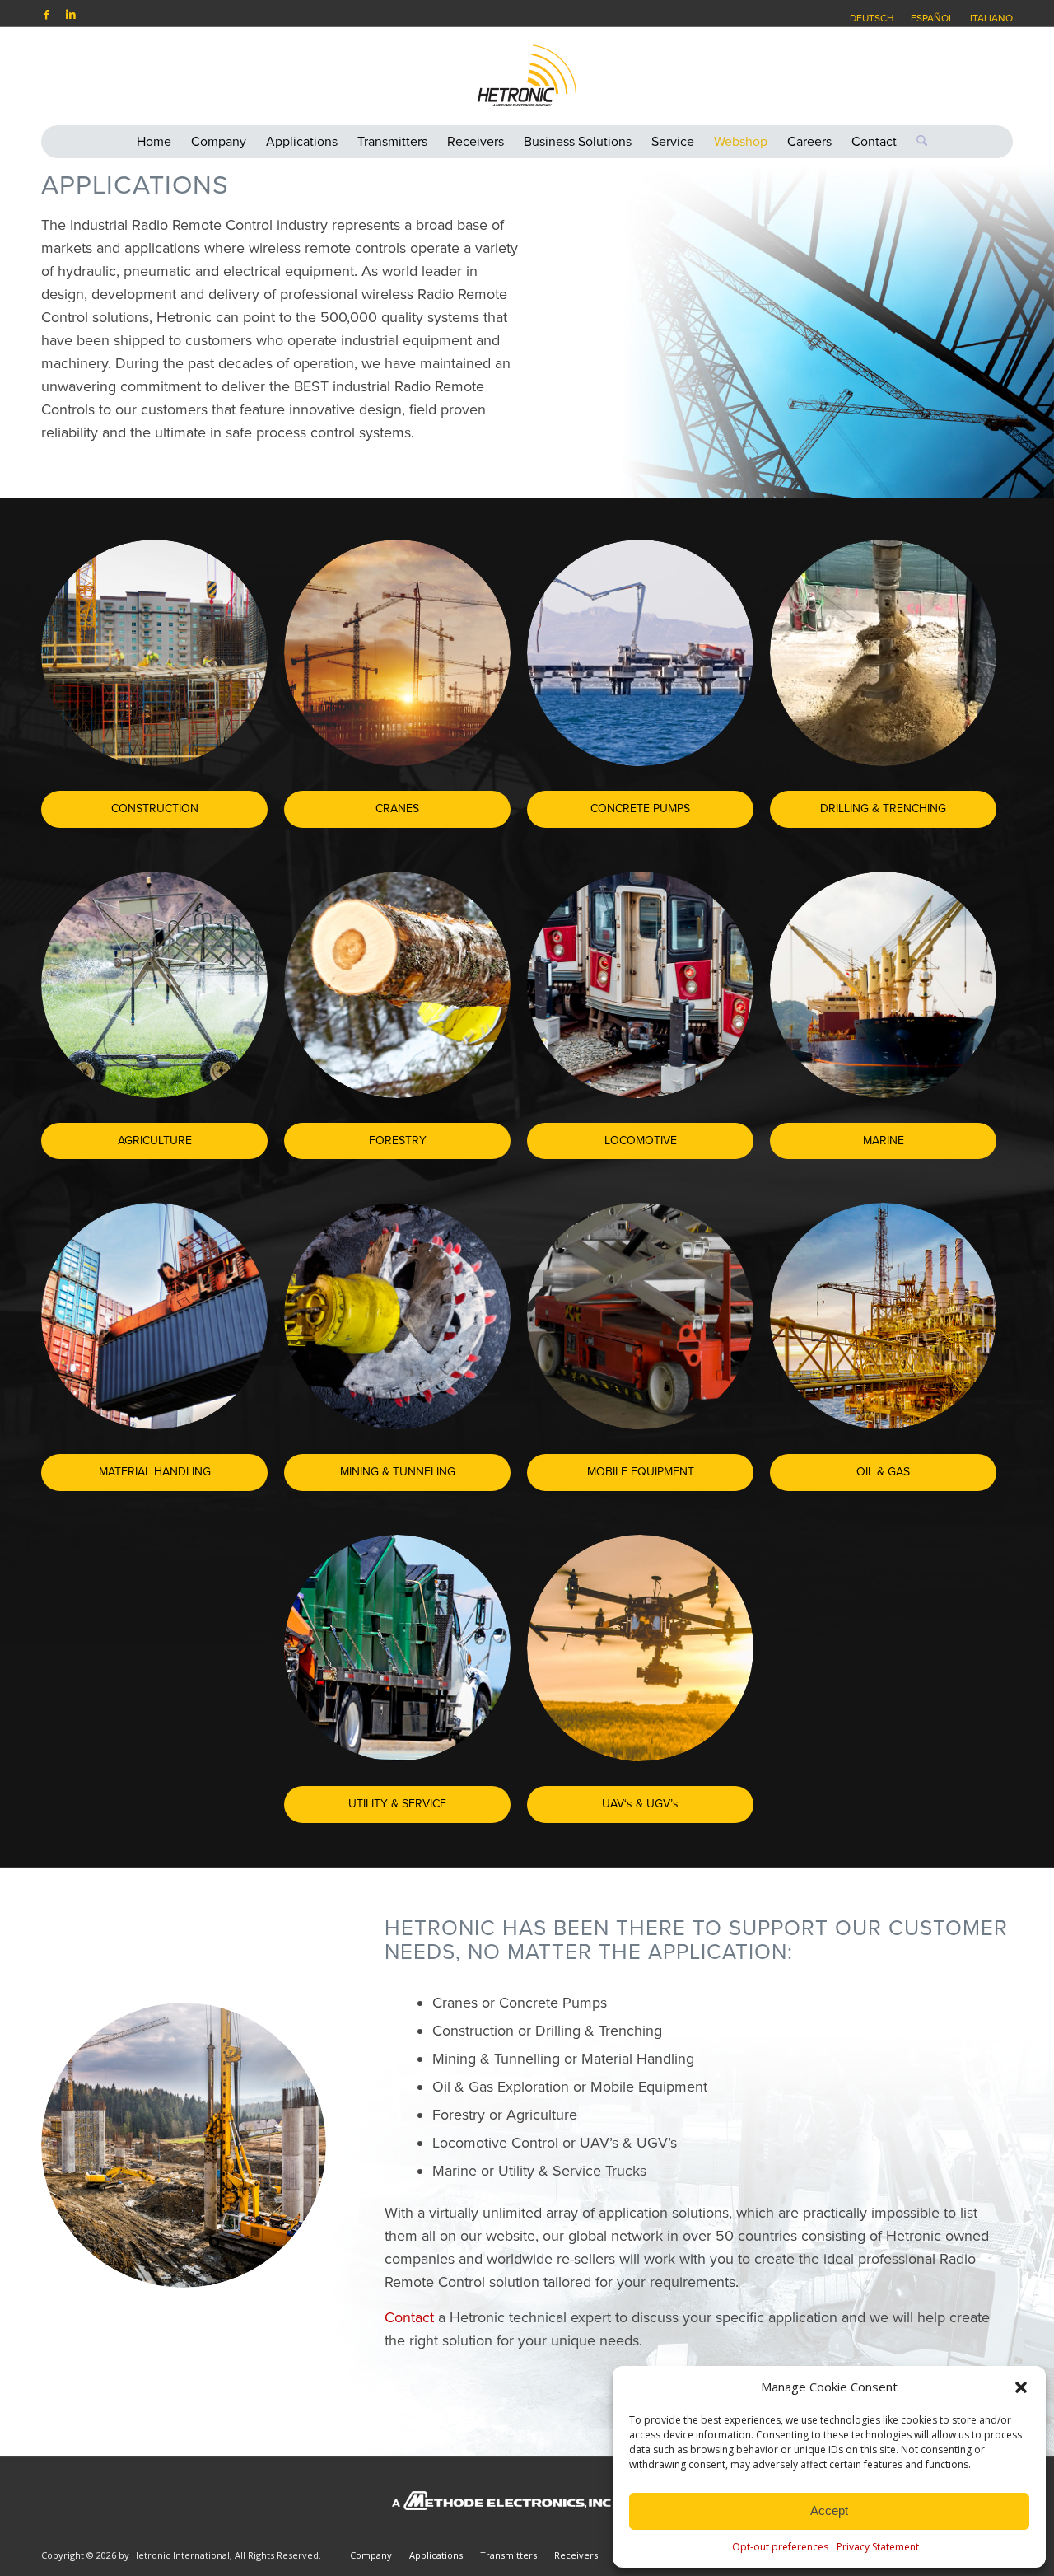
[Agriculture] (154, 985)
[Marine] (883, 985)
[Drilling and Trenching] (883, 653)
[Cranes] (397, 653)
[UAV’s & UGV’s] (640, 1648)
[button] (1021, 2387)
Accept (829, 2511)
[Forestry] (397, 985)
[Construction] (154, 653)
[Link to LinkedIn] (71, 14)
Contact (409, 2317)
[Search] (917, 142)
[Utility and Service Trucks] (397, 1648)
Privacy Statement (878, 2547)
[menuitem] (872, 18)
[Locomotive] (640, 985)
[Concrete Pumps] (640, 653)
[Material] (154, 1316)
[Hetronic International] (527, 76)
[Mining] (397, 1316)
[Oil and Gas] (883, 1316)
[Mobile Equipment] (640, 1316)
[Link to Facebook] (46, 14)
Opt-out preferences (780, 2547)
